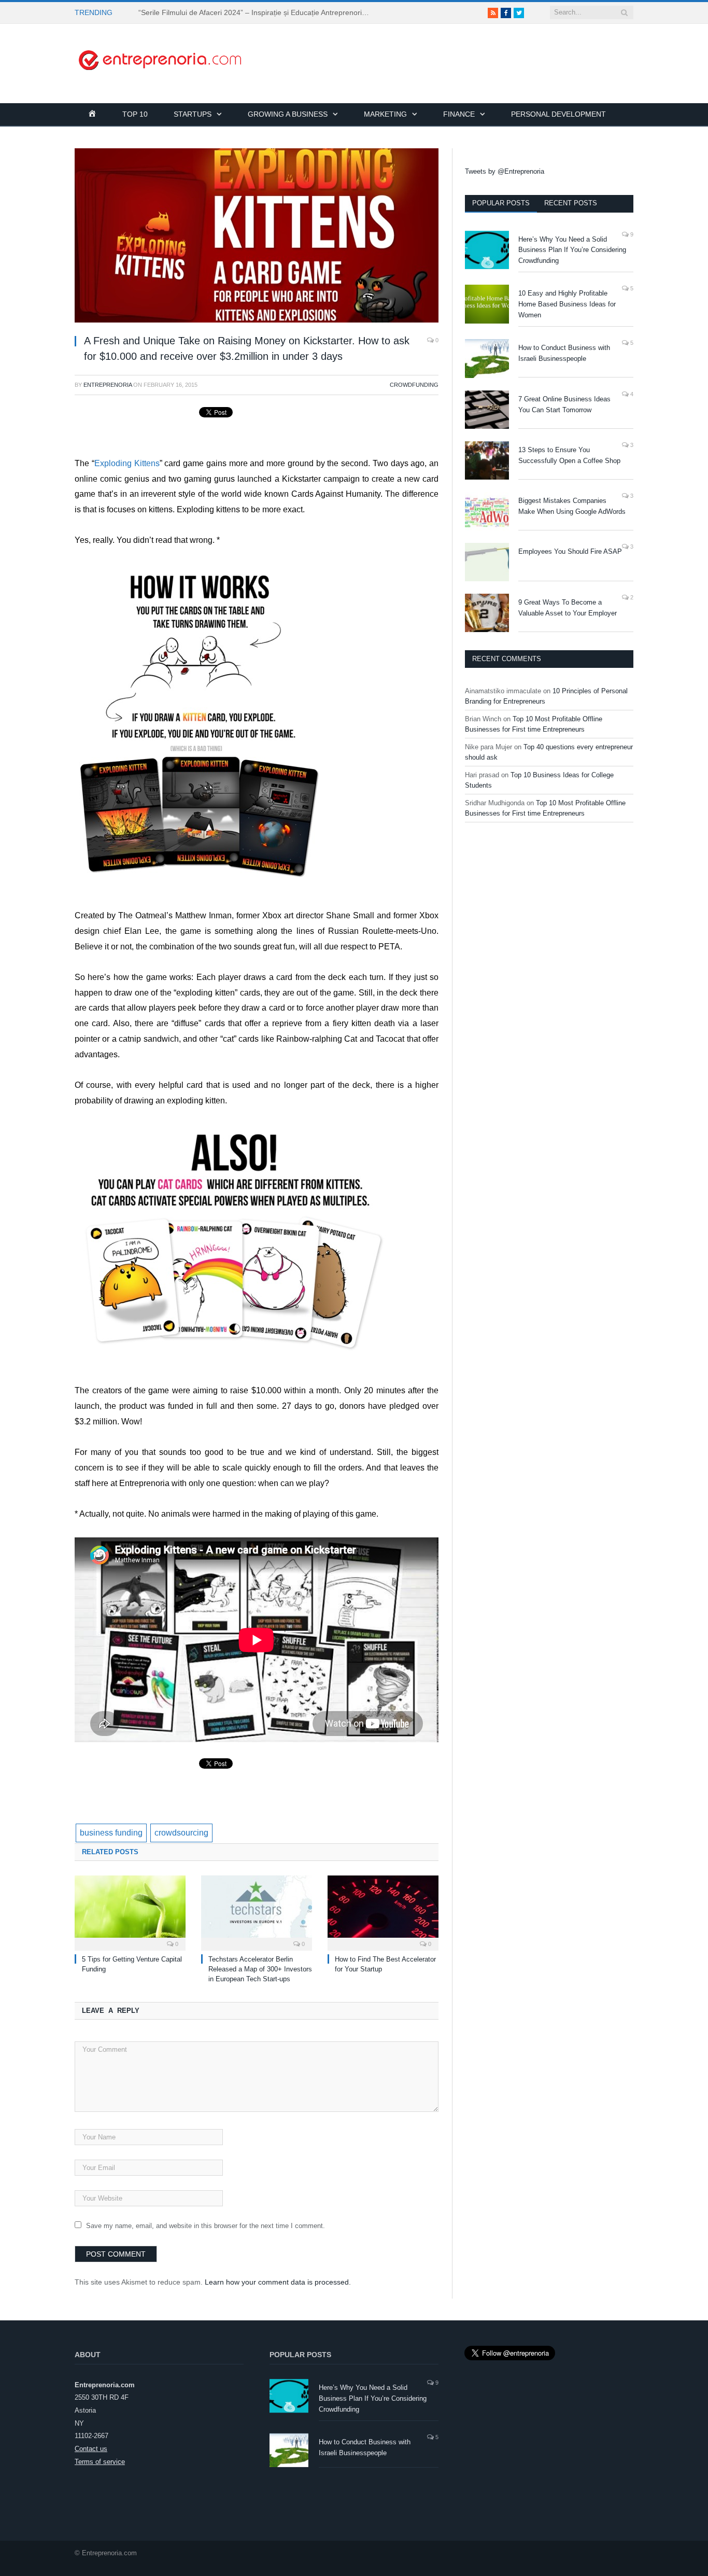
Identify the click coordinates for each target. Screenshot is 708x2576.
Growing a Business (288, 114)
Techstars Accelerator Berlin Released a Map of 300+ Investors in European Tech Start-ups (260, 1969)
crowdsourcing (181, 1833)
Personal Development (558, 114)
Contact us (91, 2449)
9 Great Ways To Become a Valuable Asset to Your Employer (568, 608)
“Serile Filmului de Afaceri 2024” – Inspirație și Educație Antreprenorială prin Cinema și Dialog (258, 12)
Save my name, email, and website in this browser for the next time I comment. (206, 2226)
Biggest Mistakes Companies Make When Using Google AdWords (572, 506)
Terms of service (100, 2462)
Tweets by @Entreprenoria (505, 171)
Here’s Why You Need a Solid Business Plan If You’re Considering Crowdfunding (572, 250)
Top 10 (135, 114)
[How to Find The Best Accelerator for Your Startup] (383, 1912)
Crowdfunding (414, 385)
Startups (193, 114)
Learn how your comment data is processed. (278, 2282)
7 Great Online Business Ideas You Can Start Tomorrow (564, 404)
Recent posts (571, 203)
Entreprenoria (108, 385)
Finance (459, 114)
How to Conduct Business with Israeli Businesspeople (564, 353)
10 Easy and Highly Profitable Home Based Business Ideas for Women (567, 304)
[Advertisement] (445, 47)
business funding (111, 1833)
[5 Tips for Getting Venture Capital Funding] (130, 1912)
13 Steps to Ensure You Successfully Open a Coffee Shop (569, 455)
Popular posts (501, 203)
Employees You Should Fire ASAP (570, 551)
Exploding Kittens (127, 463)
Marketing (385, 114)
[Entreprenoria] (160, 59)
